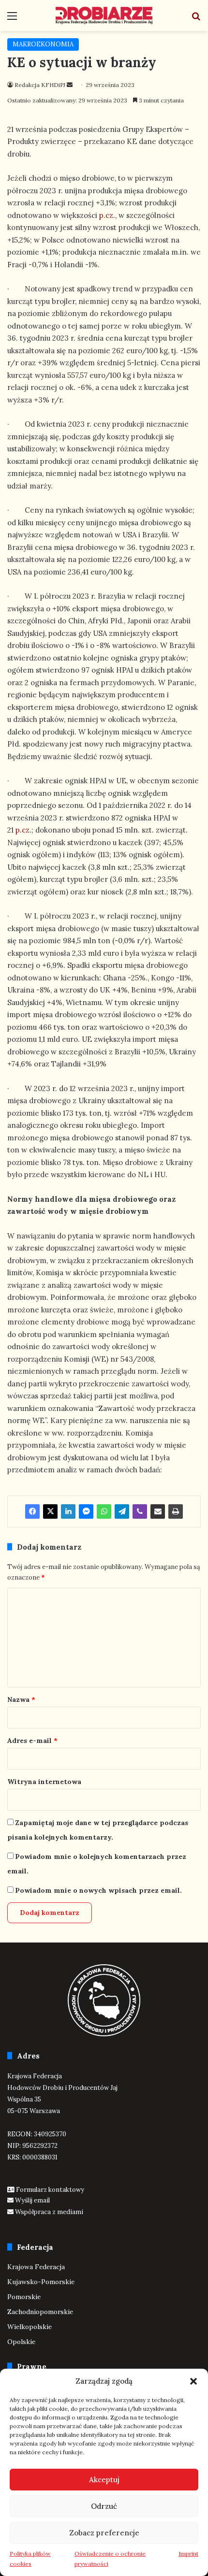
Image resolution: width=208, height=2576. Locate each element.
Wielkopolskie (30, 2327)
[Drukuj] (176, 1511)
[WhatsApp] (104, 1511)
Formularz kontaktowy (50, 2190)
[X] (50, 1511)
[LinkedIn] (68, 1511)
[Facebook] (32, 1511)
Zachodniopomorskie (40, 2312)
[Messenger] (86, 1511)
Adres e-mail (32, 1741)
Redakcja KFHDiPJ (40, 85)
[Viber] (140, 1511)
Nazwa (21, 1699)
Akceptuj (104, 2480)
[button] (193, 2381)
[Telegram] (122, 1511)
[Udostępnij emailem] (158, 1511)
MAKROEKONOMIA (43, 44)
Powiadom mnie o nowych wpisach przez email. (98, 1890)
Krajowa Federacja (36, 2267)
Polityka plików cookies (30, 2559)
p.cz (106, 215)
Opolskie (21, 2342)
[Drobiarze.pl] (104, 15)
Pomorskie (24, 2297)
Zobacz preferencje (104, 2533)
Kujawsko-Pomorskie (41, 2282)
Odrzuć (104, 2506)
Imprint (188, 2554)
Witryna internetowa (44, 1782)
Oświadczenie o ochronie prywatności (110, 2559)
